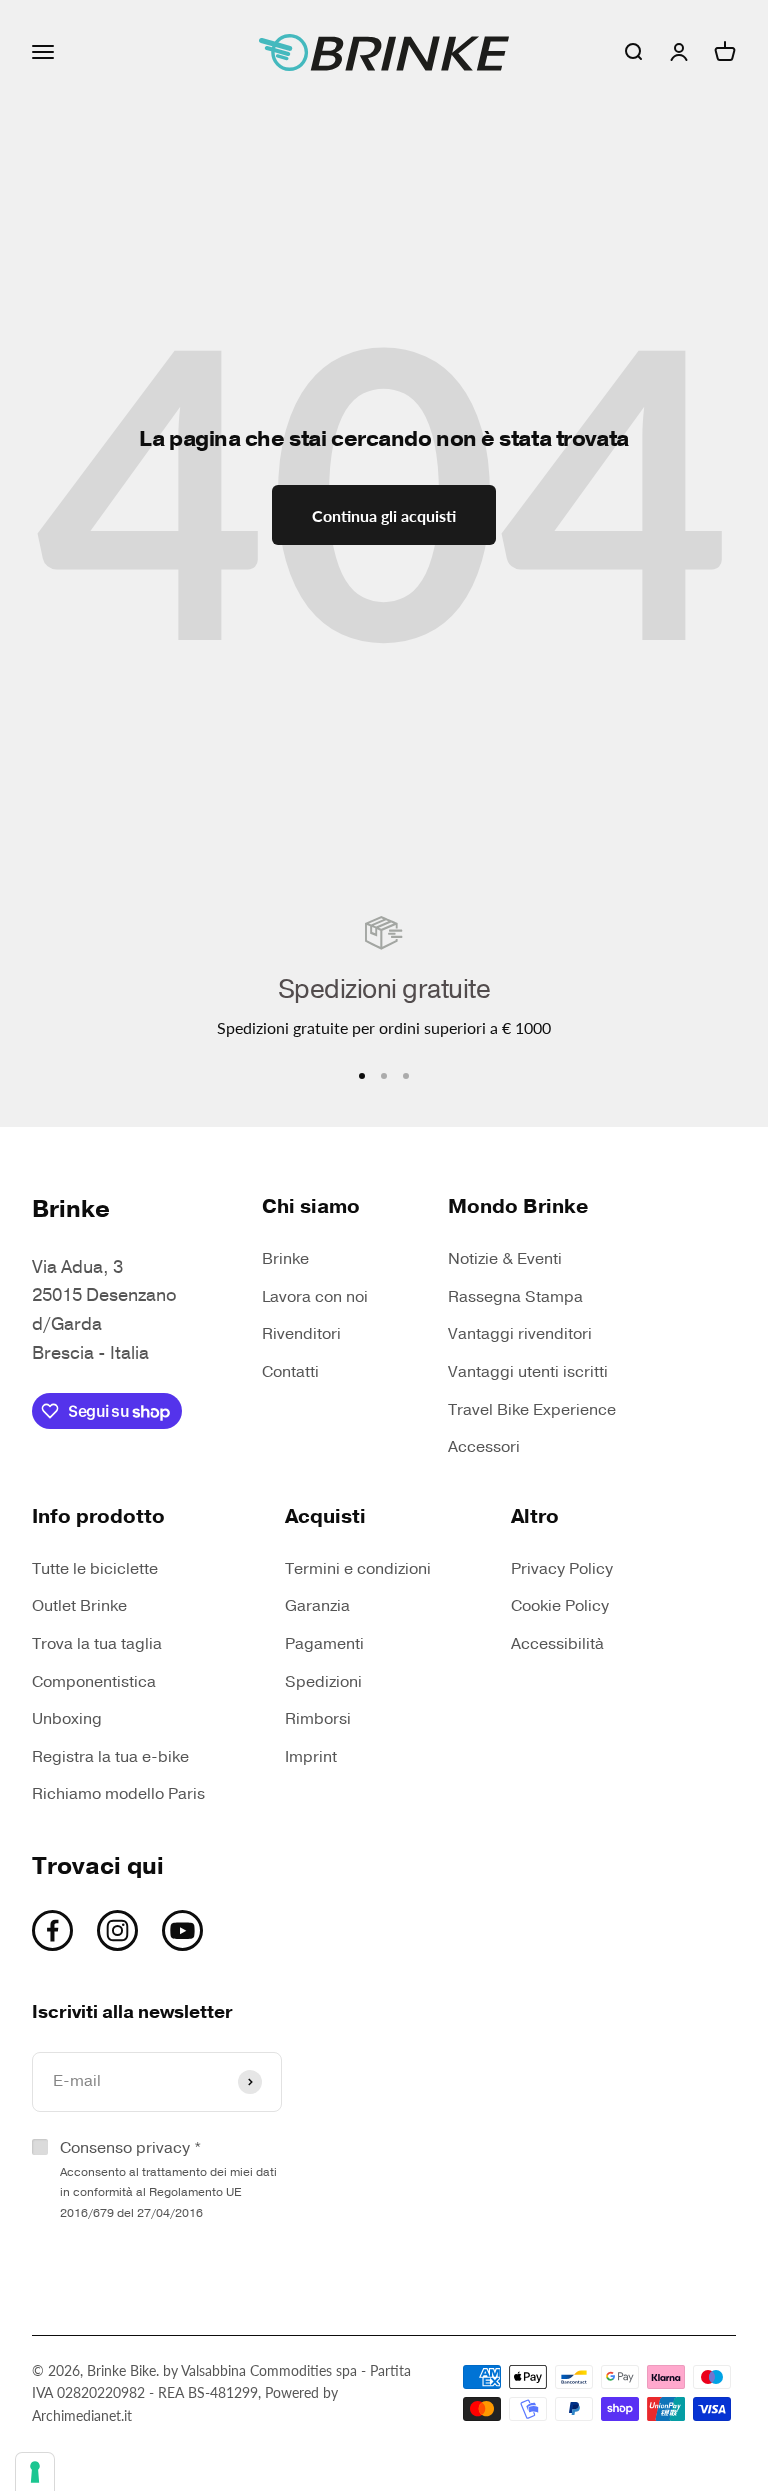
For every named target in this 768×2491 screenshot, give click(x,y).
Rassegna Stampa (515, 1297)
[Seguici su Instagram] (117, 1930)
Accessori (484, 1447)
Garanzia (317, 1606)
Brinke (285, 1259)
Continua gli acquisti (384, 515)
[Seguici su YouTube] (182, 1930)
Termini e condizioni (358, 1569)
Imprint (311, 1757)
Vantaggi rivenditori (520, 1334)
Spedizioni (323, 1682)
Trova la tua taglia (97, 1644)
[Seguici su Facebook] (52, 1930)
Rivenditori (301, 1334)
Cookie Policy (560, 1606)
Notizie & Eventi (505, 1259)
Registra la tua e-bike (110, 1757)
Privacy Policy (562, 1569)
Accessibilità (557, 1644)
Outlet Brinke (79, 1606)
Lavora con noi (315, 1297)
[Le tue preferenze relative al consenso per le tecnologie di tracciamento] (35, 2472)
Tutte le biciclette (95, 1569)
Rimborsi (318, 1719)
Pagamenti (324, 1644)
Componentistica (94, 1682)
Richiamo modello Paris (118, 1794)
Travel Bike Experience (532, 1410)
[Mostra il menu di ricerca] (633, 52)
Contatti (290, 1372)
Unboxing (67, 1719)
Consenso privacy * (168, 2179)
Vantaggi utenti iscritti (528, 1372)
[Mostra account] (679, 52)
